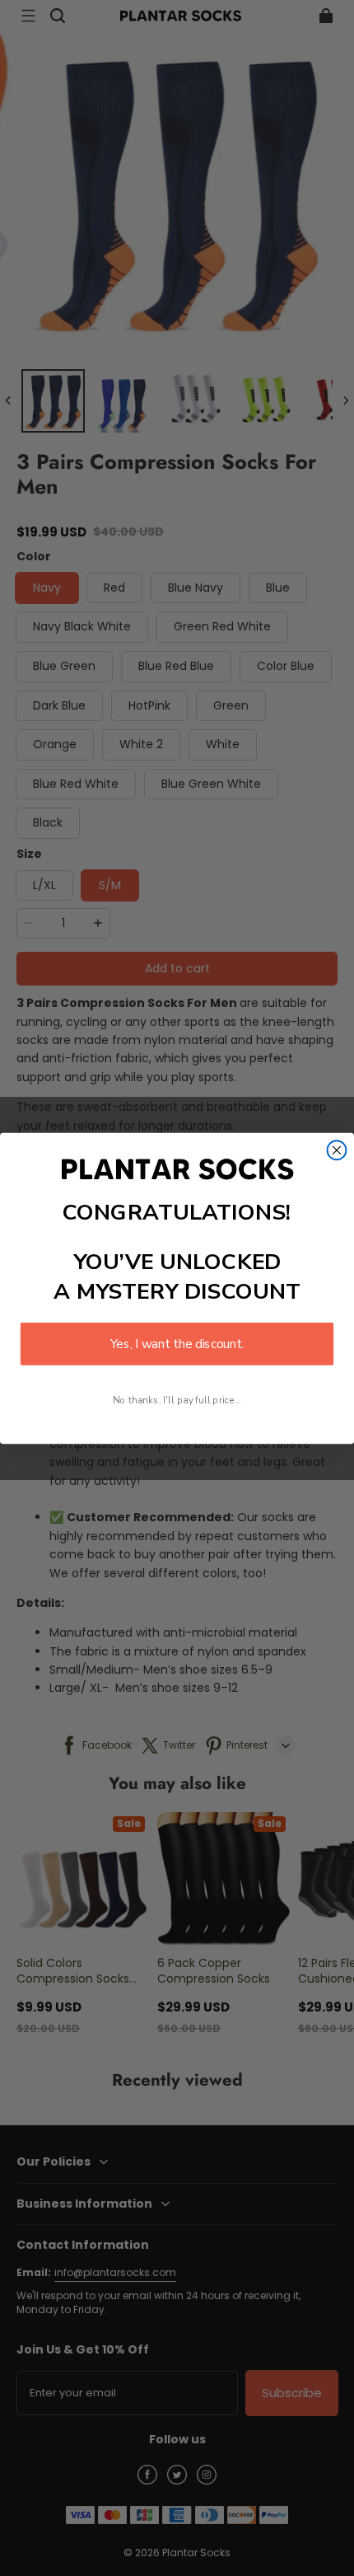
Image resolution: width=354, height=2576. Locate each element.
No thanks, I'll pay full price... (177, 1400)
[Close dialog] (337, 1150)
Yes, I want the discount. (177, 1344)
